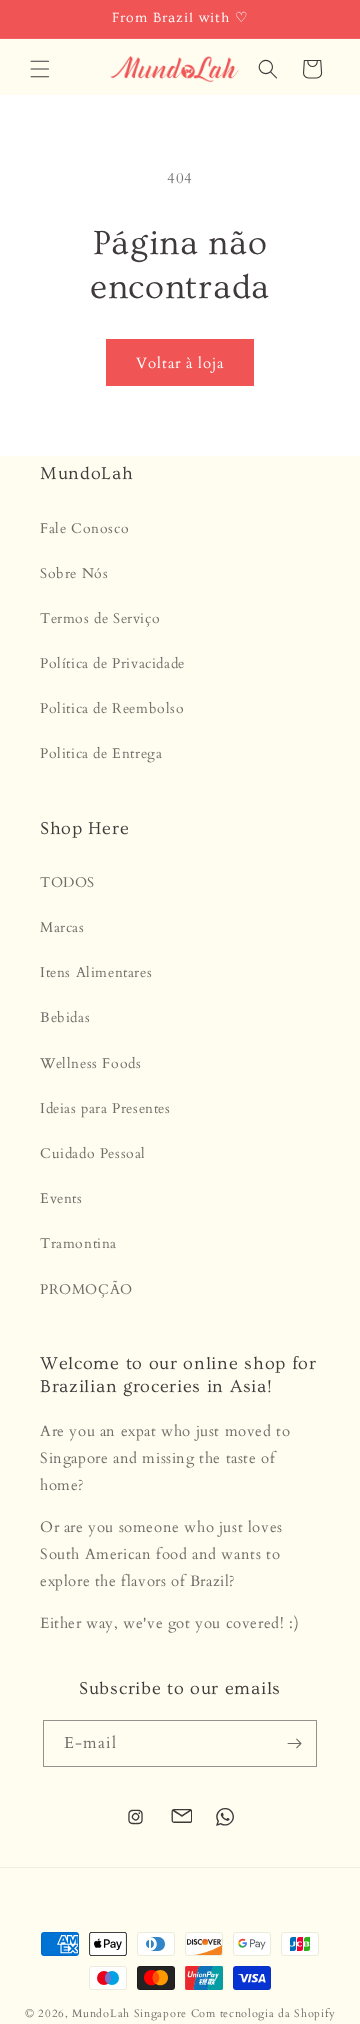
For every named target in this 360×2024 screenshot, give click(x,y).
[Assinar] (294, 1743)
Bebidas (65, 1017)
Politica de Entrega (101, 753)
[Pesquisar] (268, 69)
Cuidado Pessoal (93, 1153)
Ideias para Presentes (105, 1108)
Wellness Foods (90, 1063)
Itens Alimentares (96, 972)
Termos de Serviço (100, 618)
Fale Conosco (84, 528)
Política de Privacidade (112, 663)
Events (61, 1198)
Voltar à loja (180, 363)
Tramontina (78, 1243)
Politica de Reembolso (112, 708)
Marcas (62, 927)
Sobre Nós (74, 573)
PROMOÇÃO (86, 1289)
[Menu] (40, 69)
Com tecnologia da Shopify (263, 2013)
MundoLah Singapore (129, 2013)
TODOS (67, 882)
